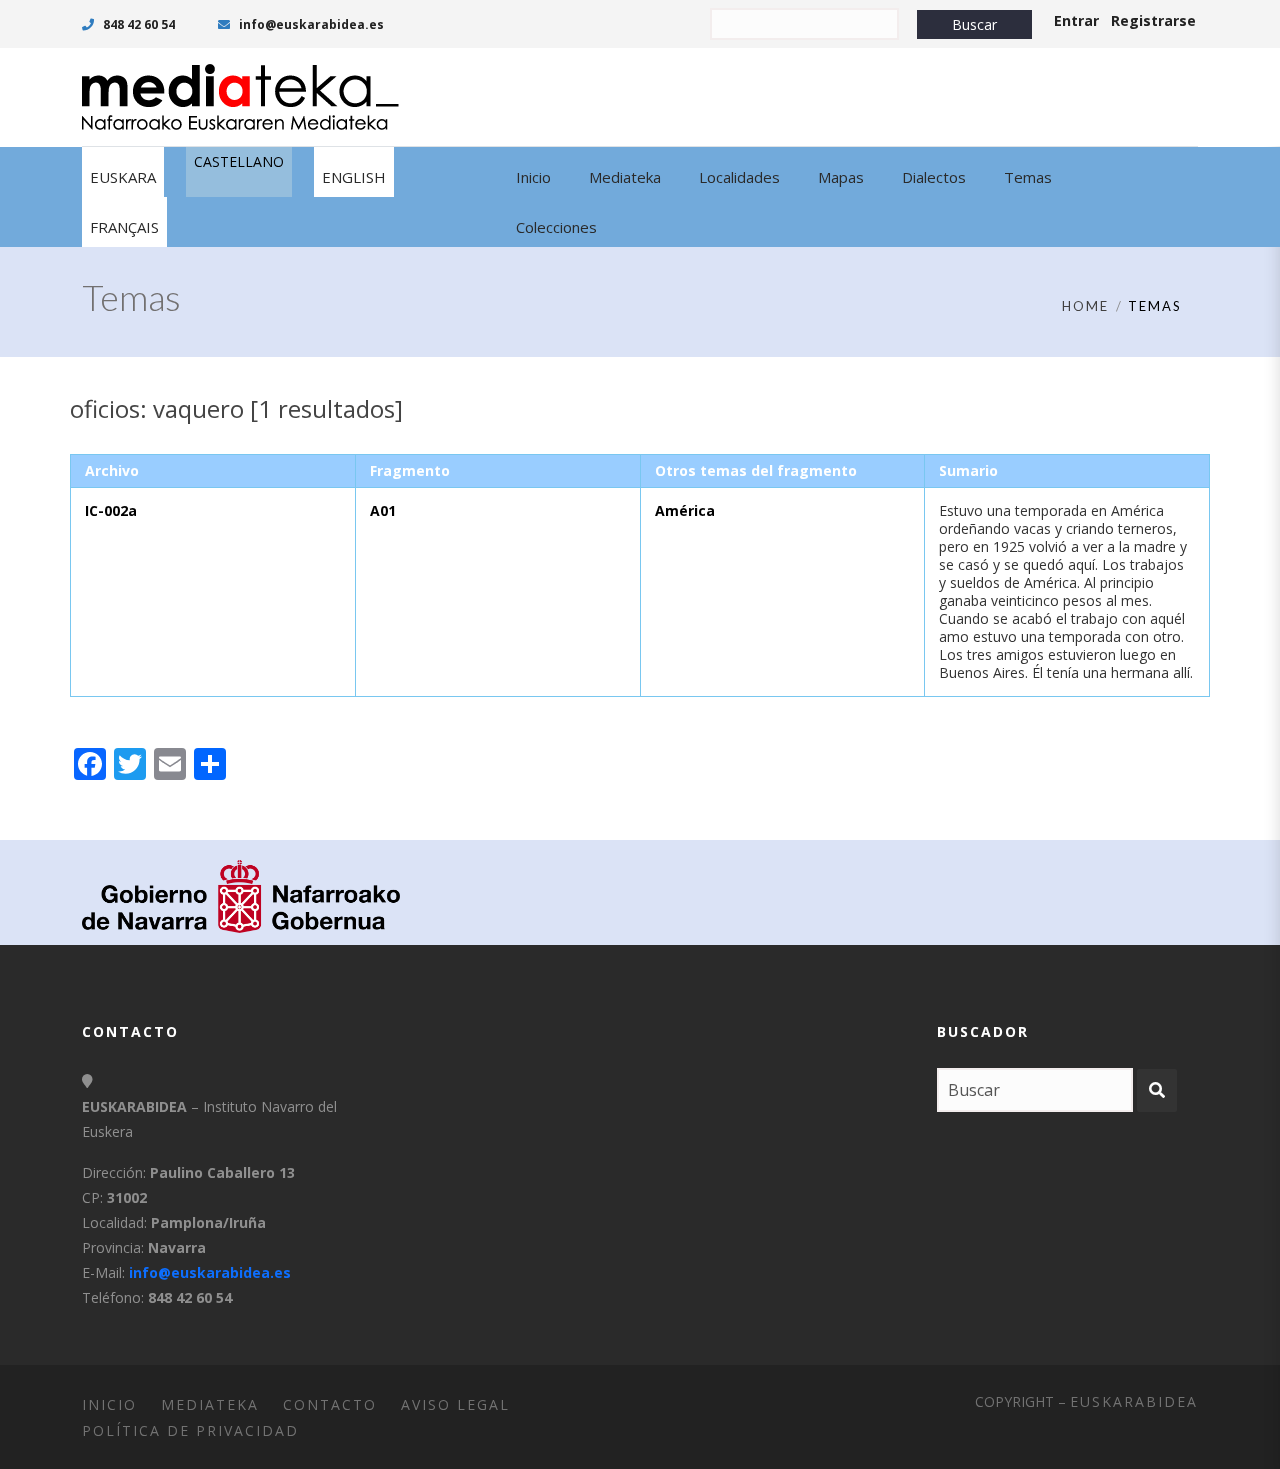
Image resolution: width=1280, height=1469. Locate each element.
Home (1085, 306)
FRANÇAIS (124, 227)
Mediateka (210, 1404)
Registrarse (1153, 20)
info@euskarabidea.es (310, 24)
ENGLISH (354, 177)
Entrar (1076, 20)
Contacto (330, 1404)
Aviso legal (455, 1404)
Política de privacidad (190, 1430)
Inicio (109, 1404)
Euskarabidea (1134, 1401)
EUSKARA (123, 177)
